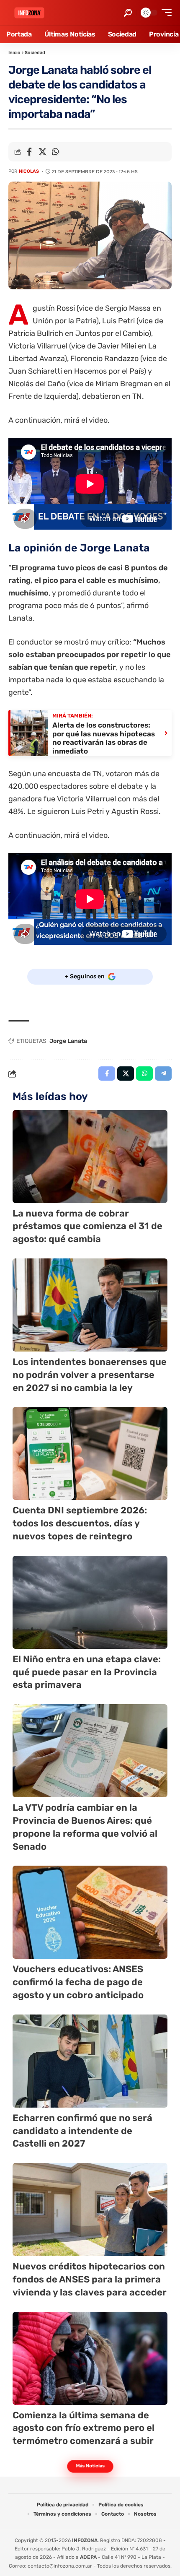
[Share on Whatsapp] (55, 152)
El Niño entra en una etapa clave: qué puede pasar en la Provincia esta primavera (87, 1672)
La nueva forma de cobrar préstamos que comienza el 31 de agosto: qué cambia (87, 1226)
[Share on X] (42, 152)
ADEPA (88, 2557)
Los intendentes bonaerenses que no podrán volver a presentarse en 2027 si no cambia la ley (90, 1375)
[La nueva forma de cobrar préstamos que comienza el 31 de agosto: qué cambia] (90, 1157)
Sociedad (35, 53)
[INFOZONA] (29, 13)
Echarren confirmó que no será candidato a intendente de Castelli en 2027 (82, 2131)
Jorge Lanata (68, 1041)
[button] (128, 13)
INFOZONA (85, 2540)
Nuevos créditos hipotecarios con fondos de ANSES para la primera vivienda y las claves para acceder (90, 2279)
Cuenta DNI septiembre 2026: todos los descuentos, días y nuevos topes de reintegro (80, 1523)
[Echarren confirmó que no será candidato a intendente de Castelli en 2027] (90, 2061)
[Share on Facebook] (29, 152)
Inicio (14, 53)
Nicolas (29, 171)
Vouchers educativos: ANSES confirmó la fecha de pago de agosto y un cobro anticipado (78, 1982)
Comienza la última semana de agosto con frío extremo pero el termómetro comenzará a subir (84, 2428)
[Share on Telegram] (163, 1074)
